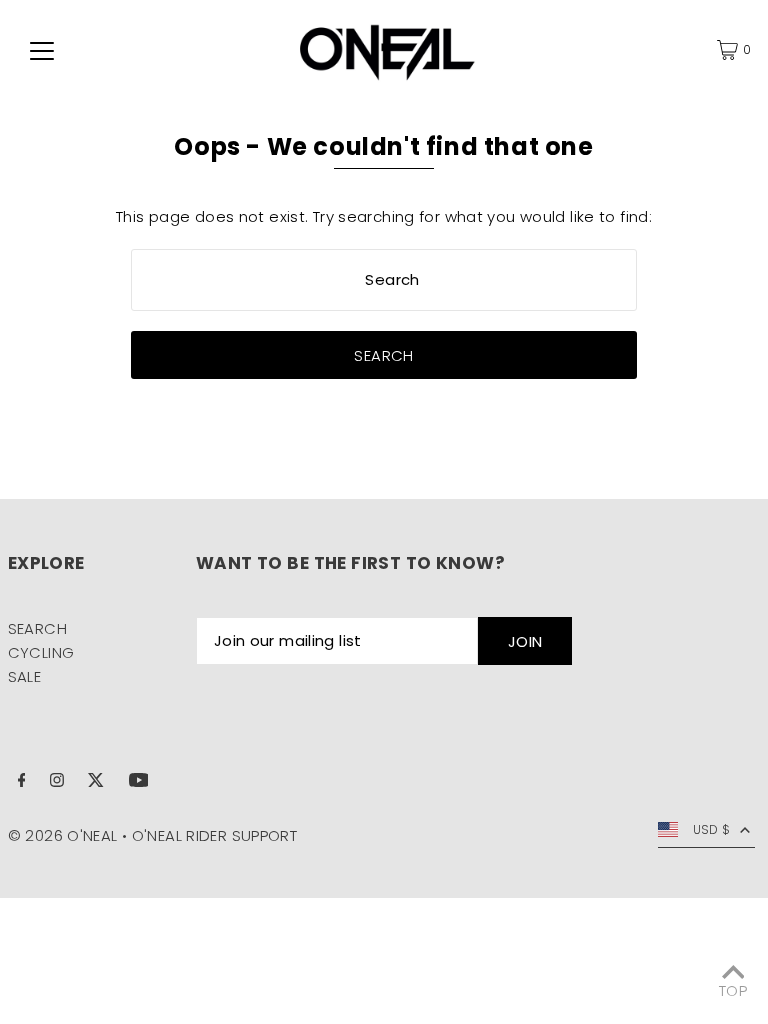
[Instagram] (57, 782)
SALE (25, 676)
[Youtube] (139, 782)
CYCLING (41, 652)
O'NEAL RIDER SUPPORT (215, 835)
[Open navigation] (42, 50)
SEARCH (37, 628)
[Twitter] (96, 782)
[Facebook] (22, 782)
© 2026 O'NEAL (63, 835)
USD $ (712, 829)
